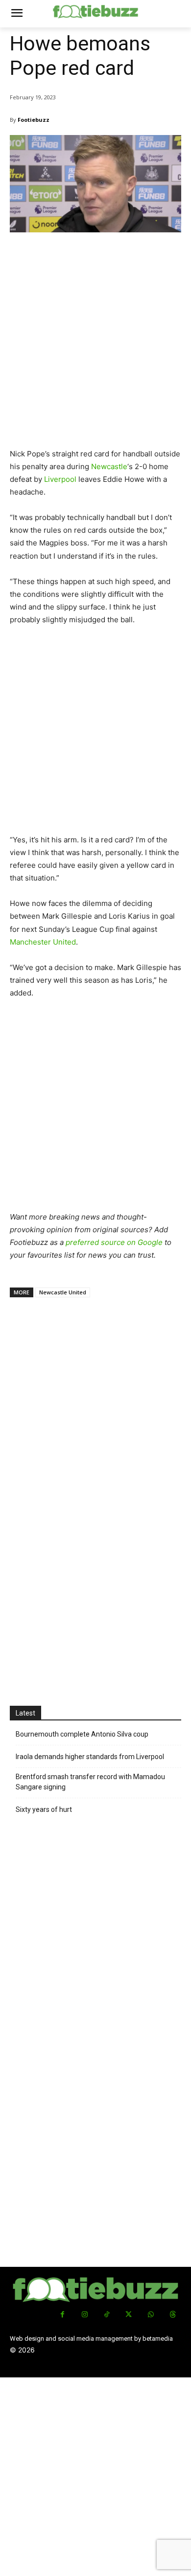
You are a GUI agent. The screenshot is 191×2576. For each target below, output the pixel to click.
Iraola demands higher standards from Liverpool (90, 1757)
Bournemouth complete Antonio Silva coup (82, 1734)
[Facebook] (62, 2315)
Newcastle (109, 466)
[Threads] (173, 2315)
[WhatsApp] (151, 2315)
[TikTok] (107, 2315)
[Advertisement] (95, 344)
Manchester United (43, 942)
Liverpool (60, 479)
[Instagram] (84, 2315)
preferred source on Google (114, 1242)
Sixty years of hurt (44, 1809)
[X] (129, 2315)
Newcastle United (63, 1292)
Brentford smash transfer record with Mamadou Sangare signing (90, 1782)
